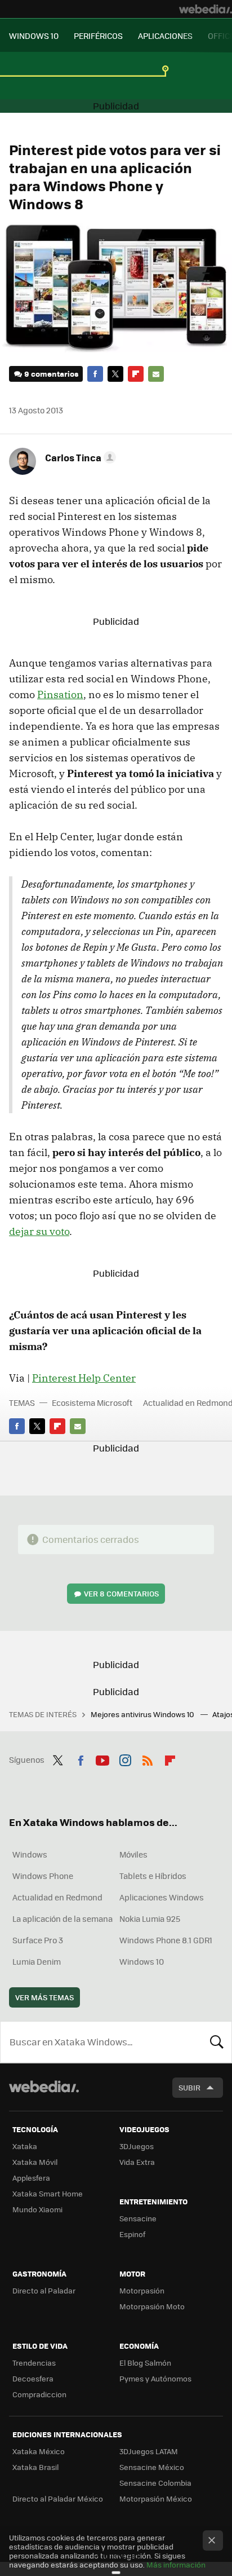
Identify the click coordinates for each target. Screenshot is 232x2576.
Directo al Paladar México (58, 2498)
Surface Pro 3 (38, 1940)
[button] (79, 457)
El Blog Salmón (145, 2363)
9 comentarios (51, 374)
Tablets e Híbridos (153, 1876)
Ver (121, 1593)
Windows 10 (142, 1961)
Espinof (132, 2234)
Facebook (95, 374)
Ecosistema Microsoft (92, 1402)
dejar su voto (39, 1231)
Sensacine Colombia (155, 2483)
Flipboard (136, 374)
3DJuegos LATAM (149, 2451)
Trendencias (34, 2363)
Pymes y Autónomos (155, 2378)
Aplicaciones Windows (162, 1897)
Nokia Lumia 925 (150, 1918)
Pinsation (60, 694)
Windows (30, 1854)
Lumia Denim (37, 1961)
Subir (189, 2087)
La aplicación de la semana (63, 1918)
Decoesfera (33, 2378)
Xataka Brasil (35, 2467)
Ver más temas (44, 1997)
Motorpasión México (156, 2498)
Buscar (217, 2042)
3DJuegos (137, 2146)
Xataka (25, 2146)
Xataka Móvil (35, 2162)
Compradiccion (39, 2394)
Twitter (115, 374)
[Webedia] (206, 9)
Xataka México (39, 2451)
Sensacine (138, 2218)
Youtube (102, 1758)
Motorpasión (142, 2290)
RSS (148, 1758)
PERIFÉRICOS (98, 36)
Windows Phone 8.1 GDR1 (166, 1940)
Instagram (125, 1758)
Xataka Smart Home (48, 2193)
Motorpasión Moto (152, 2306)
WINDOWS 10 (34, 36)
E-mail (156, 374)
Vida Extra (137, 2162)
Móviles (133, 1854)
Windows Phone (43, 1876)
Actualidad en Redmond (57, 1897)
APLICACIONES (165, 36)
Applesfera (31, 2178)
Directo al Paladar (44, 2290)
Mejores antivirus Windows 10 (143, 1714)
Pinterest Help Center (84, 1378)
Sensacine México (152, 2467)
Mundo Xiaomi (37, 2209)
